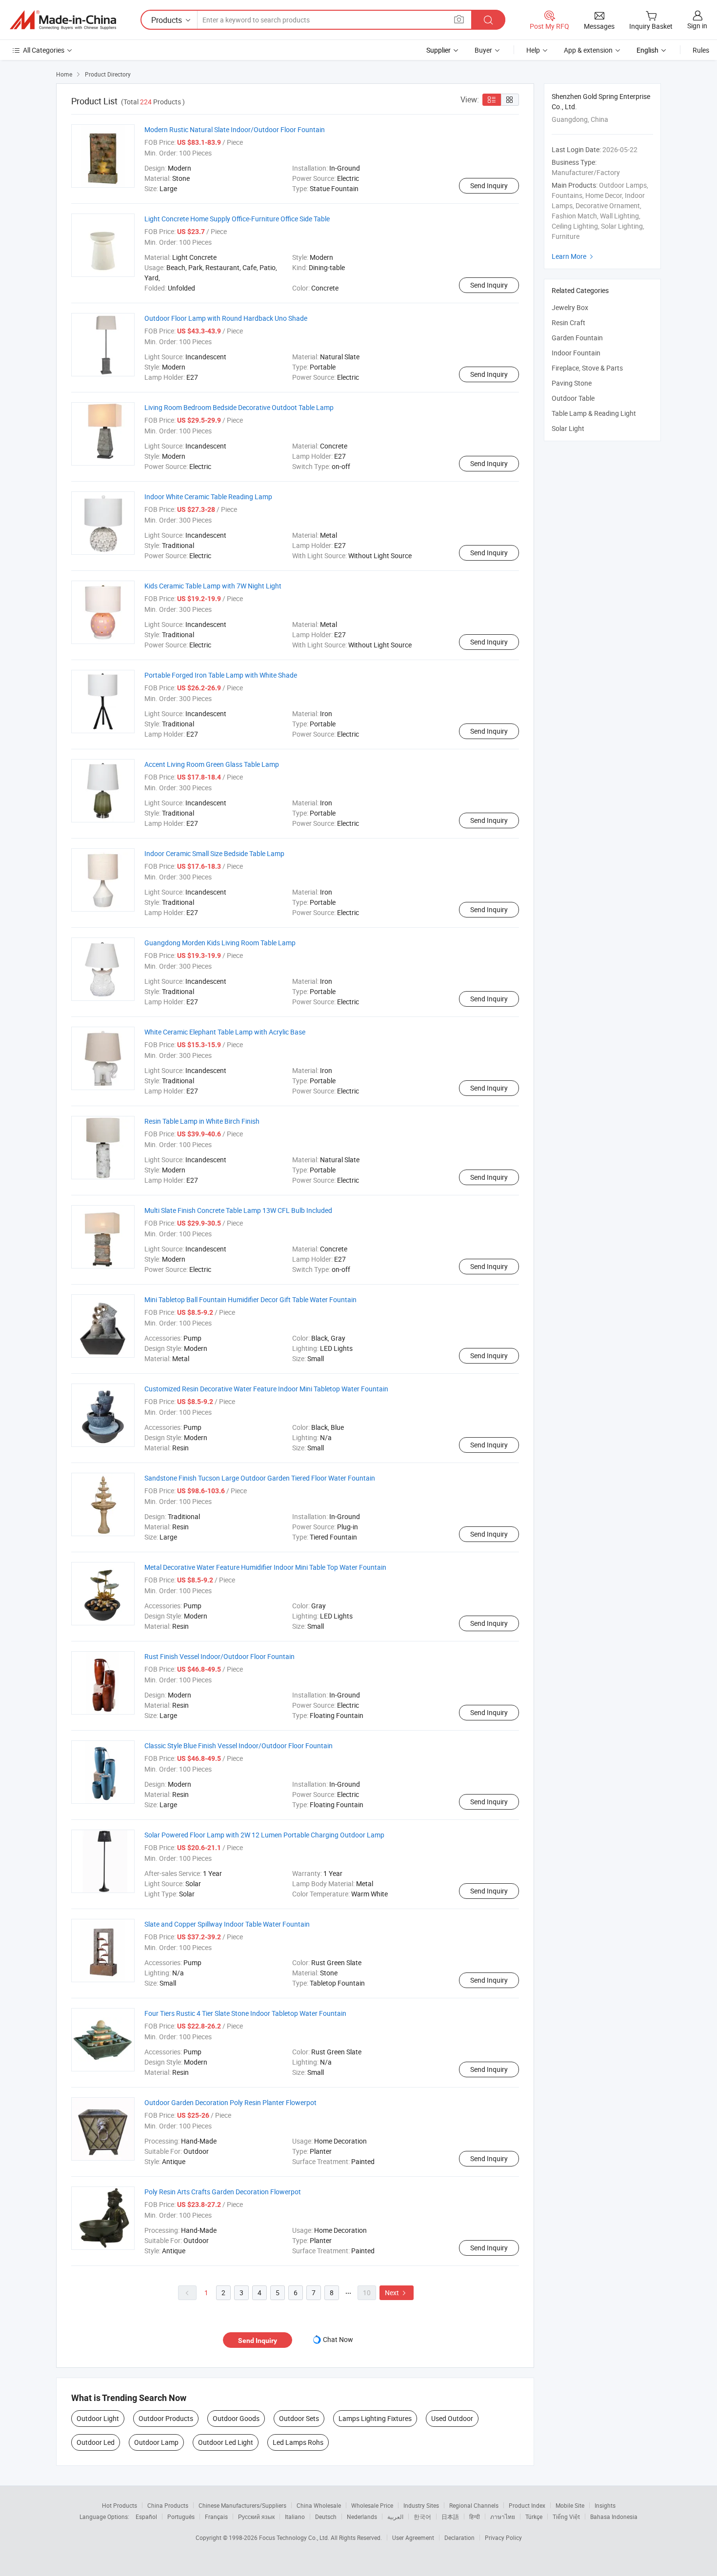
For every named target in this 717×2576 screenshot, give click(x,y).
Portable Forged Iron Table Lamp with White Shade (221, 675)
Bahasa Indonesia (614, 2517)
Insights (605, 2505)
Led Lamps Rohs (298, 2442)
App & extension (588, 50)
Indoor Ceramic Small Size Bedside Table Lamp (214, 853)
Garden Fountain (577, 338)
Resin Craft (568, 322)
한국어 (422, 2517)
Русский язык (256, 2517)
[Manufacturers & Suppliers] (63, 20)
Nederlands (362, 2517)
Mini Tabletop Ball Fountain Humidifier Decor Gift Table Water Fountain (250, 1299)
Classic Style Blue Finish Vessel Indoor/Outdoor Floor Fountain (239, 1746)
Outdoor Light (98, 2418)
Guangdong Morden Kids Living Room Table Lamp (220, 943)
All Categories (44, 50)
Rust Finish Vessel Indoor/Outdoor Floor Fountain (219, 1656)
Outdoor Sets (299, 2418)
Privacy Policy (503, 2537)
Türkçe (534, 2517)
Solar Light (568, 428)
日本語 (450, 2517)
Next (397, 2293)
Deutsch (326, 2517)
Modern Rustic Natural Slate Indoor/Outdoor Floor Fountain (235, 129)
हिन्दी (475, 2517)
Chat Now (338, 2339)
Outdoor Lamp (156, 2442)
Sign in (697, 26)
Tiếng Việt (566, 2517)
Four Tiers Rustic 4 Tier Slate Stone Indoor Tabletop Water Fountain (245, 2013)
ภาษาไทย (503, 2517)
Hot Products (119, 2505)
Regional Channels (474, 2505)
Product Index (527, 2505)
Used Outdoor (452, 2418)
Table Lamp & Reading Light (594, 413)
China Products (168, 2505)
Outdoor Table (573, 398)
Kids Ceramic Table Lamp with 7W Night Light (213, 586)
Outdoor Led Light (226, 2442)
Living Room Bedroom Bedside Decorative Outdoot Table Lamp (239, 407)
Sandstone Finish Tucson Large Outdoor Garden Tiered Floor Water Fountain (260, 1478)
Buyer (483, 50)
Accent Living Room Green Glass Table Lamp (212, 764)
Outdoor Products (166, 2418)
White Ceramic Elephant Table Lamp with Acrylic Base (225, 1032)
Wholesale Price (372, 2505)
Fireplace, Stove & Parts (587, 368)
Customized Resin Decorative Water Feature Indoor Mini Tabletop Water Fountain (266, 1389)
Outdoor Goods (236, 2418)
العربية (395, 2517)
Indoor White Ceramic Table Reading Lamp (208, 497)
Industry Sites (421, 2505)
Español (146, 2517)
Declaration (459, 2537)
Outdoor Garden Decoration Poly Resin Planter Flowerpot (230, 2102)
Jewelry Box (570, 307)
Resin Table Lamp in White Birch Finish (202, 1121)
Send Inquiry (489, 185)
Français (216, 2517)
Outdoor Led (96, 2442)
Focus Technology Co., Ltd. (295, 2537)
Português (181, 2517)
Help (533, 50)
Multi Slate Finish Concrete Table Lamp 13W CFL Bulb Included (238, 1210)
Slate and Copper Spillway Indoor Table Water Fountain (227, 1924)
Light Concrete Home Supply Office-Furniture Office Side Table (237, 219)
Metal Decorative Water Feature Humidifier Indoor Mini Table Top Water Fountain (265, 1567)
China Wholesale (319, 2505)
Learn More (574, 256)
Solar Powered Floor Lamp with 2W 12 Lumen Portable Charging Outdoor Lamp (264, 1835)
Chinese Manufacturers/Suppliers (242, 2505)
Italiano (295, 2517)
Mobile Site (570, 2505)
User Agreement (413, 2537)
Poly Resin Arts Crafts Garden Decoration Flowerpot (223, 2192)
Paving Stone (572, 383)
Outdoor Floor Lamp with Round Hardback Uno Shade (226, 318)
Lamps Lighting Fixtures (375, 2418)
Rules (701, 50)
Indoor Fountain (576, 353)
